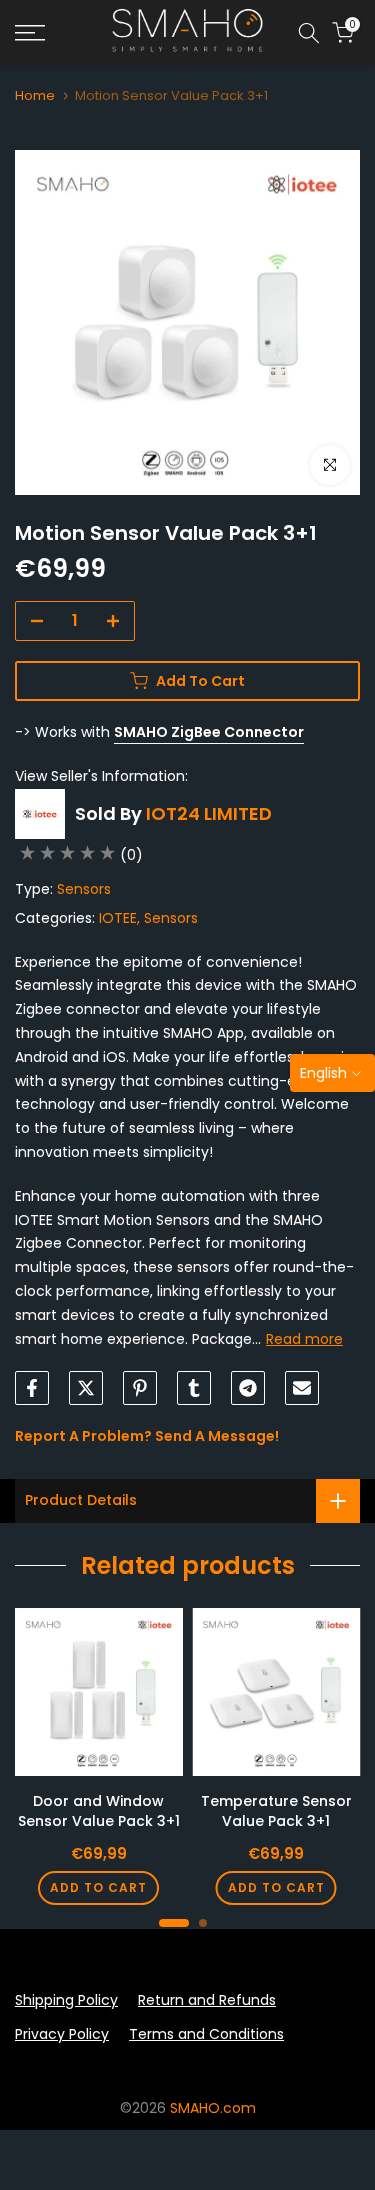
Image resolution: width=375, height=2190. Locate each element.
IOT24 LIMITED (209, 813)
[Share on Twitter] (86, 1388)
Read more (304, 1339)
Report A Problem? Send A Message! (147, 1436)
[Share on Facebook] (32, 1388)
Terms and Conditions (206, 2034)
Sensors (84, 889)
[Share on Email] (302, 1388)
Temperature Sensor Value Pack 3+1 (276, 1811)
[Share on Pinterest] (140, 1388)
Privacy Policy (62, 2034)
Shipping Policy (66, 2000)
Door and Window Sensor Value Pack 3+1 (99, 1811)
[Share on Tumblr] (194, 1388)
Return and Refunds (207, 2000)
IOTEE (118, 918)
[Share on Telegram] (248, 1388)
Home (35, 95)
